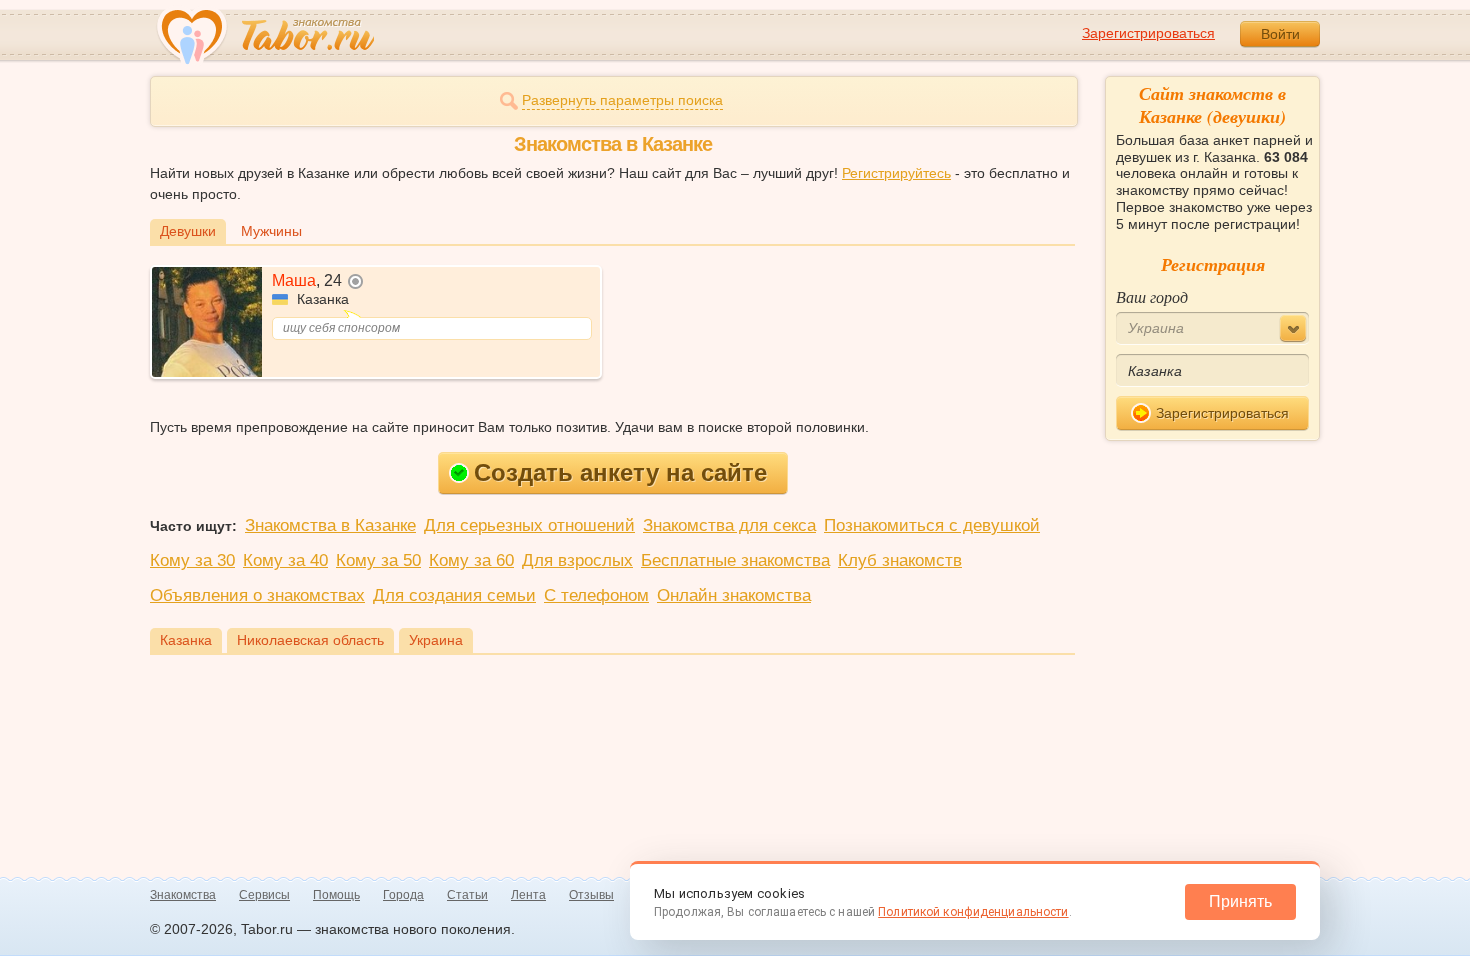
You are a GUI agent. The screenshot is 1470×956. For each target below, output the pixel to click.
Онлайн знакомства (734, 595)
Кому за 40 (285, 560)
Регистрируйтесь (896, 173)
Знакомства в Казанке (330, 525)
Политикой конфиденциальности (973, 912)
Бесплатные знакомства (735, 560)
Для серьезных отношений (529, 525)
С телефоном (596, 595)
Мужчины (271, 231)
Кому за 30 (192, 560)
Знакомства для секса (729, 525)
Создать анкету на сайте (620, 472)
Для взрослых (577, 560)
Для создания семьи (454, 595)
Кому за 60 (471, 560)
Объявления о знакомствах (257, 595)
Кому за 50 (378, 560)
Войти (1280, 34)
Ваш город (1152, 296)
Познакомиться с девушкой (932, 525)
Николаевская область (310, 640)
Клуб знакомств (900, 560)
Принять (1240, 901)
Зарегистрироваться (1148, 33)
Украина (436, 640)
